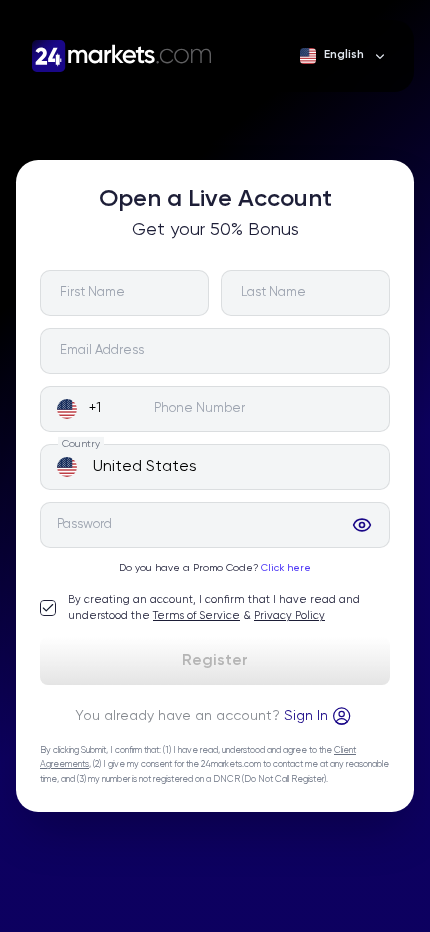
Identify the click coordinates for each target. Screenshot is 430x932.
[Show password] (362, 525)
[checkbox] (48, 608)
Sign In (306, 716)
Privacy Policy (289, 615)
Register (215, 661)
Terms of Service (196, 615)
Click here (286, 568)
